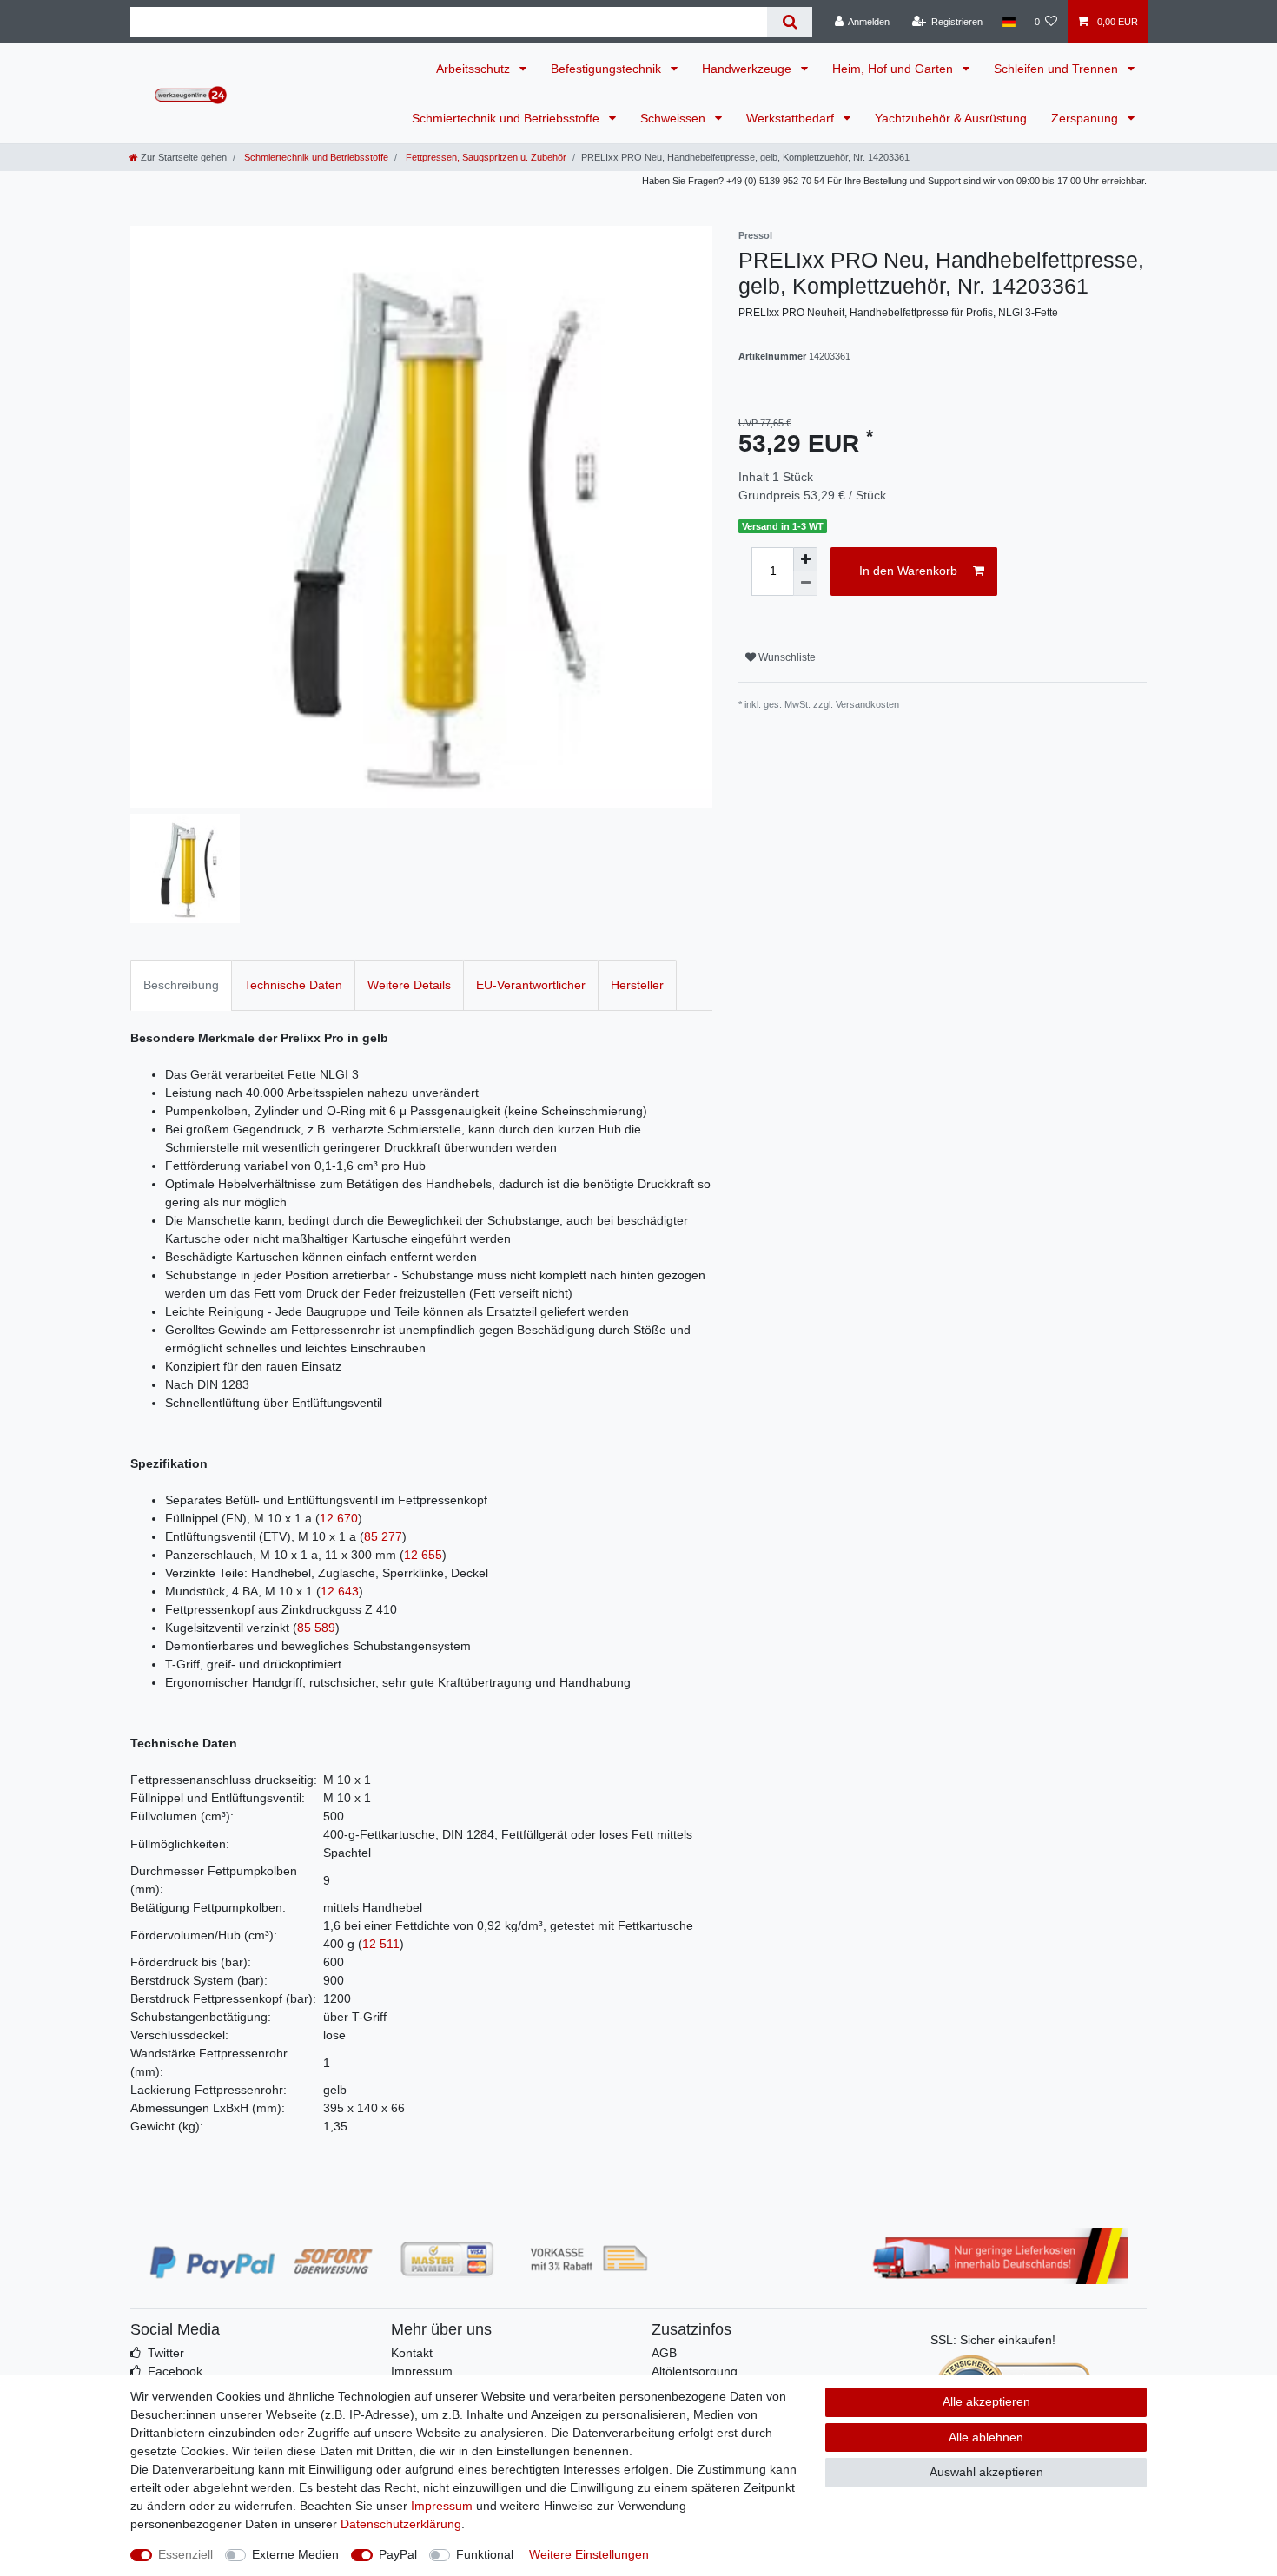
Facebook (175, 2371)
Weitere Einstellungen (589, 2554)
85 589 (316, 1628)
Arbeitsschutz (475, 69)
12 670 (339, 1518)
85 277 (383, 1536)
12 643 (340, 1591)
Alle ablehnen (986, 2437)
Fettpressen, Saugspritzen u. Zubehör (485, 157)
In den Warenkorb (908, 571)
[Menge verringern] (805, 584)
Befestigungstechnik (608, 69)
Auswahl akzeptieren (986, 2472)
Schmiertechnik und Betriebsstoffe (507, 118)
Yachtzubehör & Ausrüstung (951, 118)
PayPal (398, 2554)
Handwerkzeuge (748, 69)
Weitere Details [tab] (409, 985)
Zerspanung (1086, 118)
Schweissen (675, 118)
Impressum (422, 2371)
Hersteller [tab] (637, 985)
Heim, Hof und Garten (894, 69)
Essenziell (185, 2554)
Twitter (166, 2353)
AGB (664, 2353)
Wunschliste (786, 657)
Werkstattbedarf (792, 118)
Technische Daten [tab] (293, 985)
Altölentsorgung (695, 2371)
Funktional (485, 2554)
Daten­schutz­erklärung (401, 2524)
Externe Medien (295, 2554)
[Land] (1008, 22)
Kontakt (412, 2353)
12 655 (423, 1555)
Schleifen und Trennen (1058, 69)
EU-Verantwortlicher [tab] (531, 985)
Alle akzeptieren (986, 2401)
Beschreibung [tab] (181, 985)
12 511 (381, 1944)
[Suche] (789, 22)
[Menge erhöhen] (805, 559)
